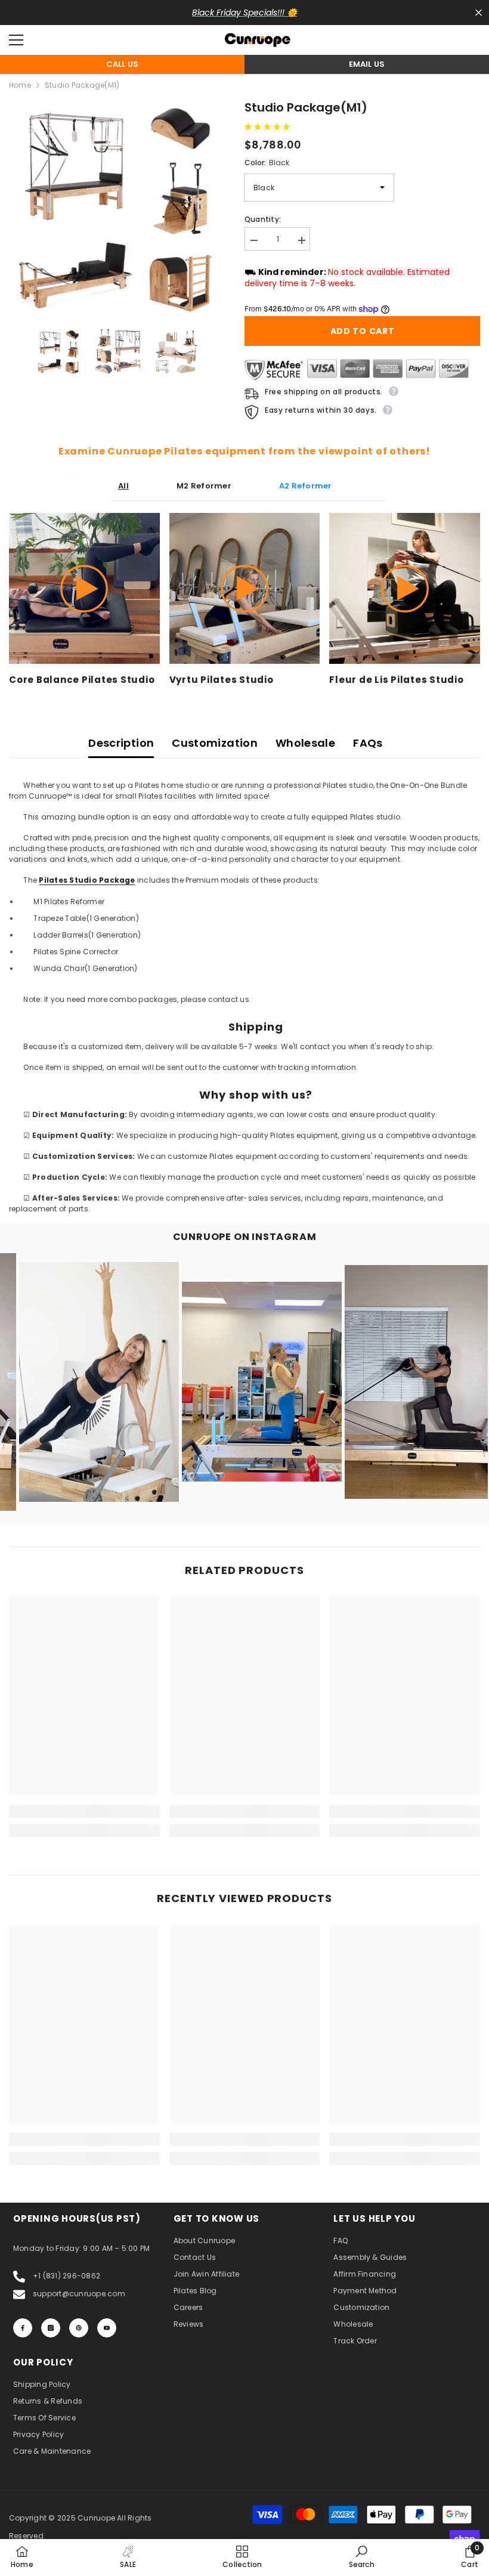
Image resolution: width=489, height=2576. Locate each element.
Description (121, 743)
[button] (268, 127)
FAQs (368, 743)
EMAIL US (367, 64)
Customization (215, 743)
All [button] (123, 486)
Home (20, 85)
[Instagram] (51, 2328)
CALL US (123, 64)
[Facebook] (23, 2328)
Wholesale (305, 743)
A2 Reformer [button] (306, 486)
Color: (267, 163)
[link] (84, 1811)
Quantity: (263, 219)
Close (479, 13)
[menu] (16, 40)
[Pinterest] (79, 2328)
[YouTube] (107, 2328)
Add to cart (363, 331)
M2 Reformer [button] (204, 486)
